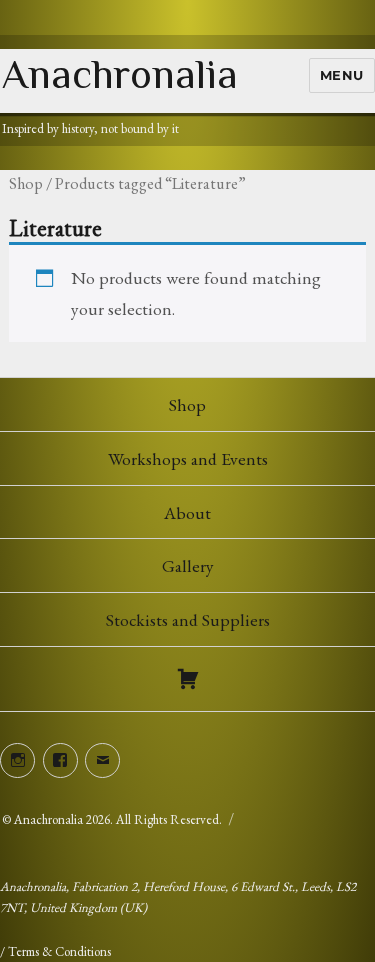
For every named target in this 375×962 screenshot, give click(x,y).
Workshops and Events (188, 458)
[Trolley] (187, 679)
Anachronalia (120, 74)
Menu (342, 75)
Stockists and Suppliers (188, 619)
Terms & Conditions (59, 951)
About (187, 512)
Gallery (188, 565)
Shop (26, 183)
